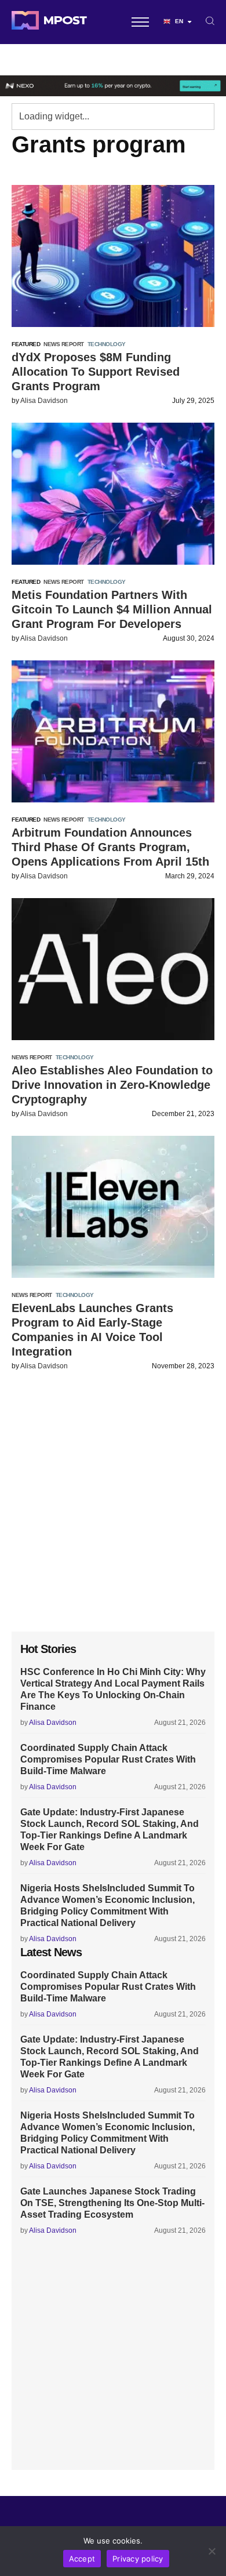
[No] (212, 2551)
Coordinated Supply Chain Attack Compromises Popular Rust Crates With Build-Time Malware (108, 1759)
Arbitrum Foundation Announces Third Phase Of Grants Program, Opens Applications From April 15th (110, 847)
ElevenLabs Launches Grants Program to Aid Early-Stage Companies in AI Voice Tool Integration (92, 1330)
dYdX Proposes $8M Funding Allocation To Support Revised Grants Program (96, 372)
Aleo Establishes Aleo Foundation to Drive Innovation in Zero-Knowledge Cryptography (112, 1085)
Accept (82, 2559)
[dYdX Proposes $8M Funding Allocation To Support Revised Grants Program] (113, 256)
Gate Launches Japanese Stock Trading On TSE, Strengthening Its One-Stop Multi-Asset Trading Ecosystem (112, 2203)
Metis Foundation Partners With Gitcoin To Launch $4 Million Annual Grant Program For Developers (112, 609)
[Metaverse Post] (49, 22)
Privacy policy (138, 2559)
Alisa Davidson (44, 401)
